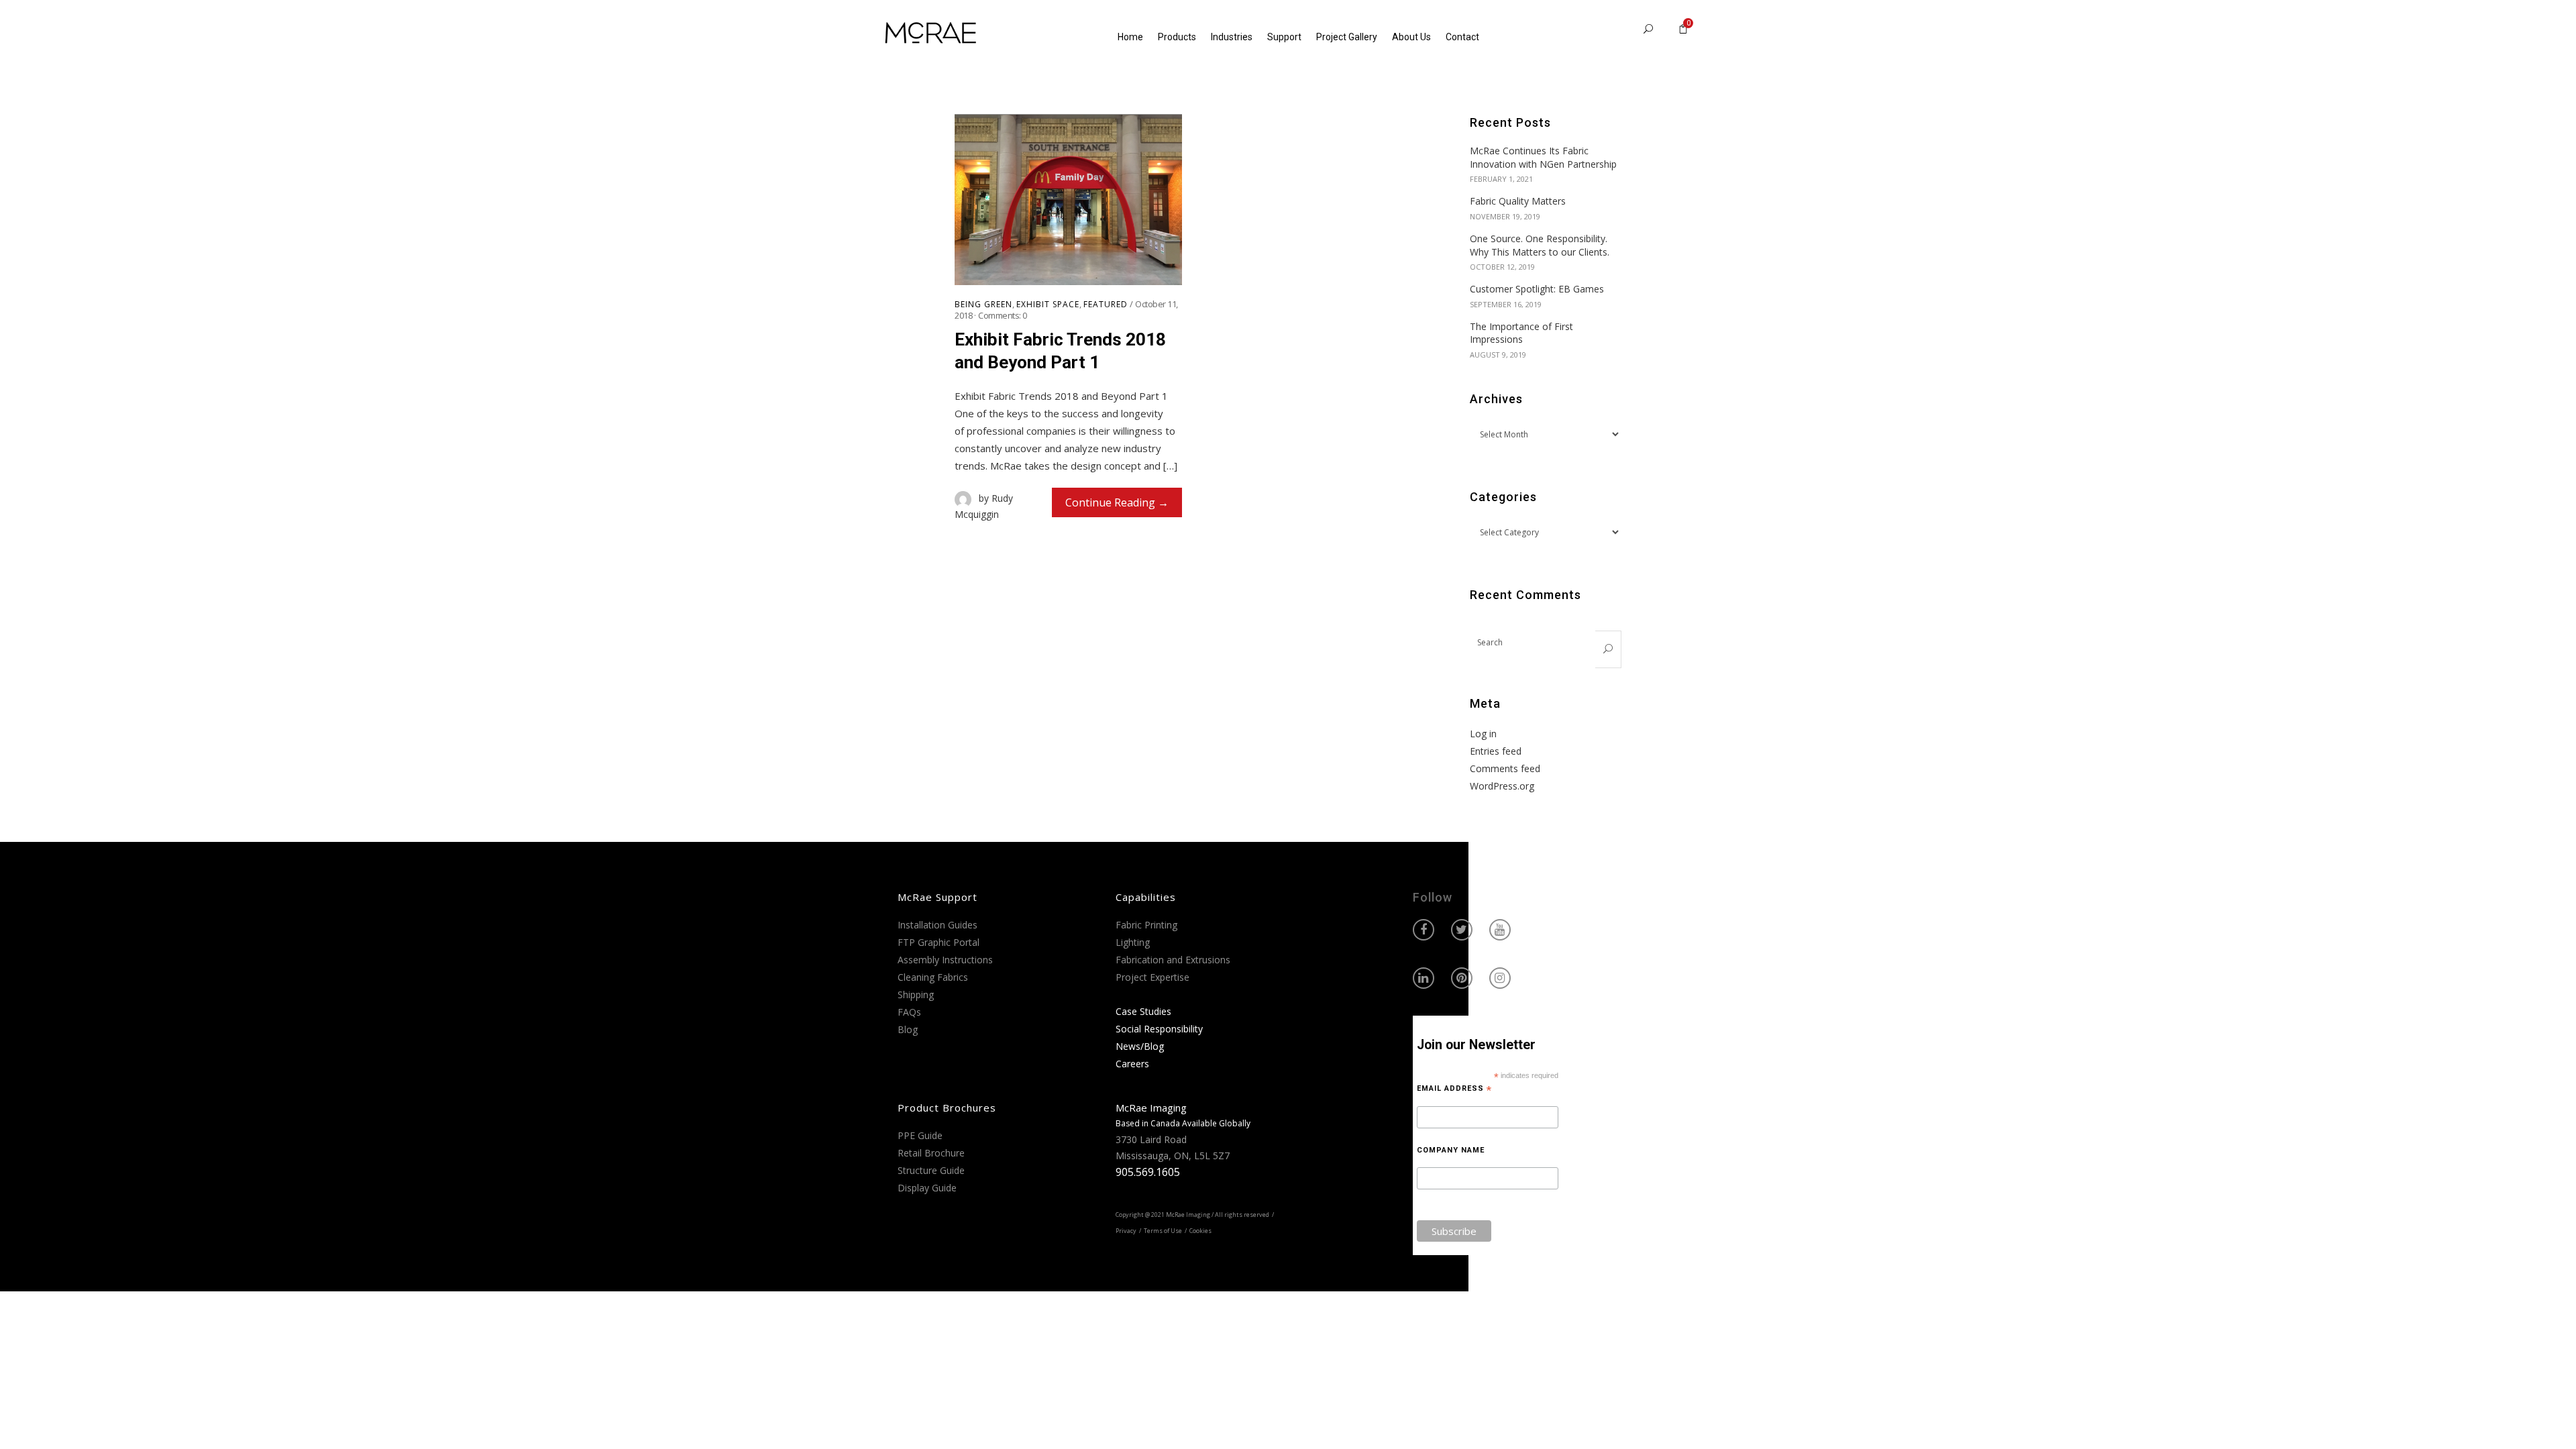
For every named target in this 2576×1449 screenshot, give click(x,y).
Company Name (1451, 1150)
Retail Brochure (931, 1153)
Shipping (916, 995)
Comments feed (1505, 768)
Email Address (1454, 1089)
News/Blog (1140, 1046)
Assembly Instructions (945, 960)
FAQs (909, 1012)
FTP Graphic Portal (938, 942)
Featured (1106, 305)
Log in (1483, 734)
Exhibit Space (1048, 305)
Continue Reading (1110, 502)
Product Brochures (947, 1108)
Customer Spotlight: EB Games (1537, 289)
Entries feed (1496, 751)
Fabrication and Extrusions (1173, 960)
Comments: (1003, 315)
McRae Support (937, 897)
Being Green (983, 305)
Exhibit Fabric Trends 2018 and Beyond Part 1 (1060, 351)
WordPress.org (1502, 786)
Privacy (1126, 1231)
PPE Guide (920, 1135)
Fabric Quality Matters (1518, 201)
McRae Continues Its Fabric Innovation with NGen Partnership (1543, 157)
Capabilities (1146, 897)
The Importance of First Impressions (1521, 333)
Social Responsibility (1159, 1029)
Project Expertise (1152, 977)
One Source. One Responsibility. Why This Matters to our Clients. (1540, 245)
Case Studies (1143, 1011)
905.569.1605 (1148, 1172)
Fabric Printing (1146, 925)
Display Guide (927, 1188)
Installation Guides (937, 925)
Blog (908, 1029)
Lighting (1133, 942)
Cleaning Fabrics (933, 977)
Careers (1132, 1064)
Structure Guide (931, 1170)
